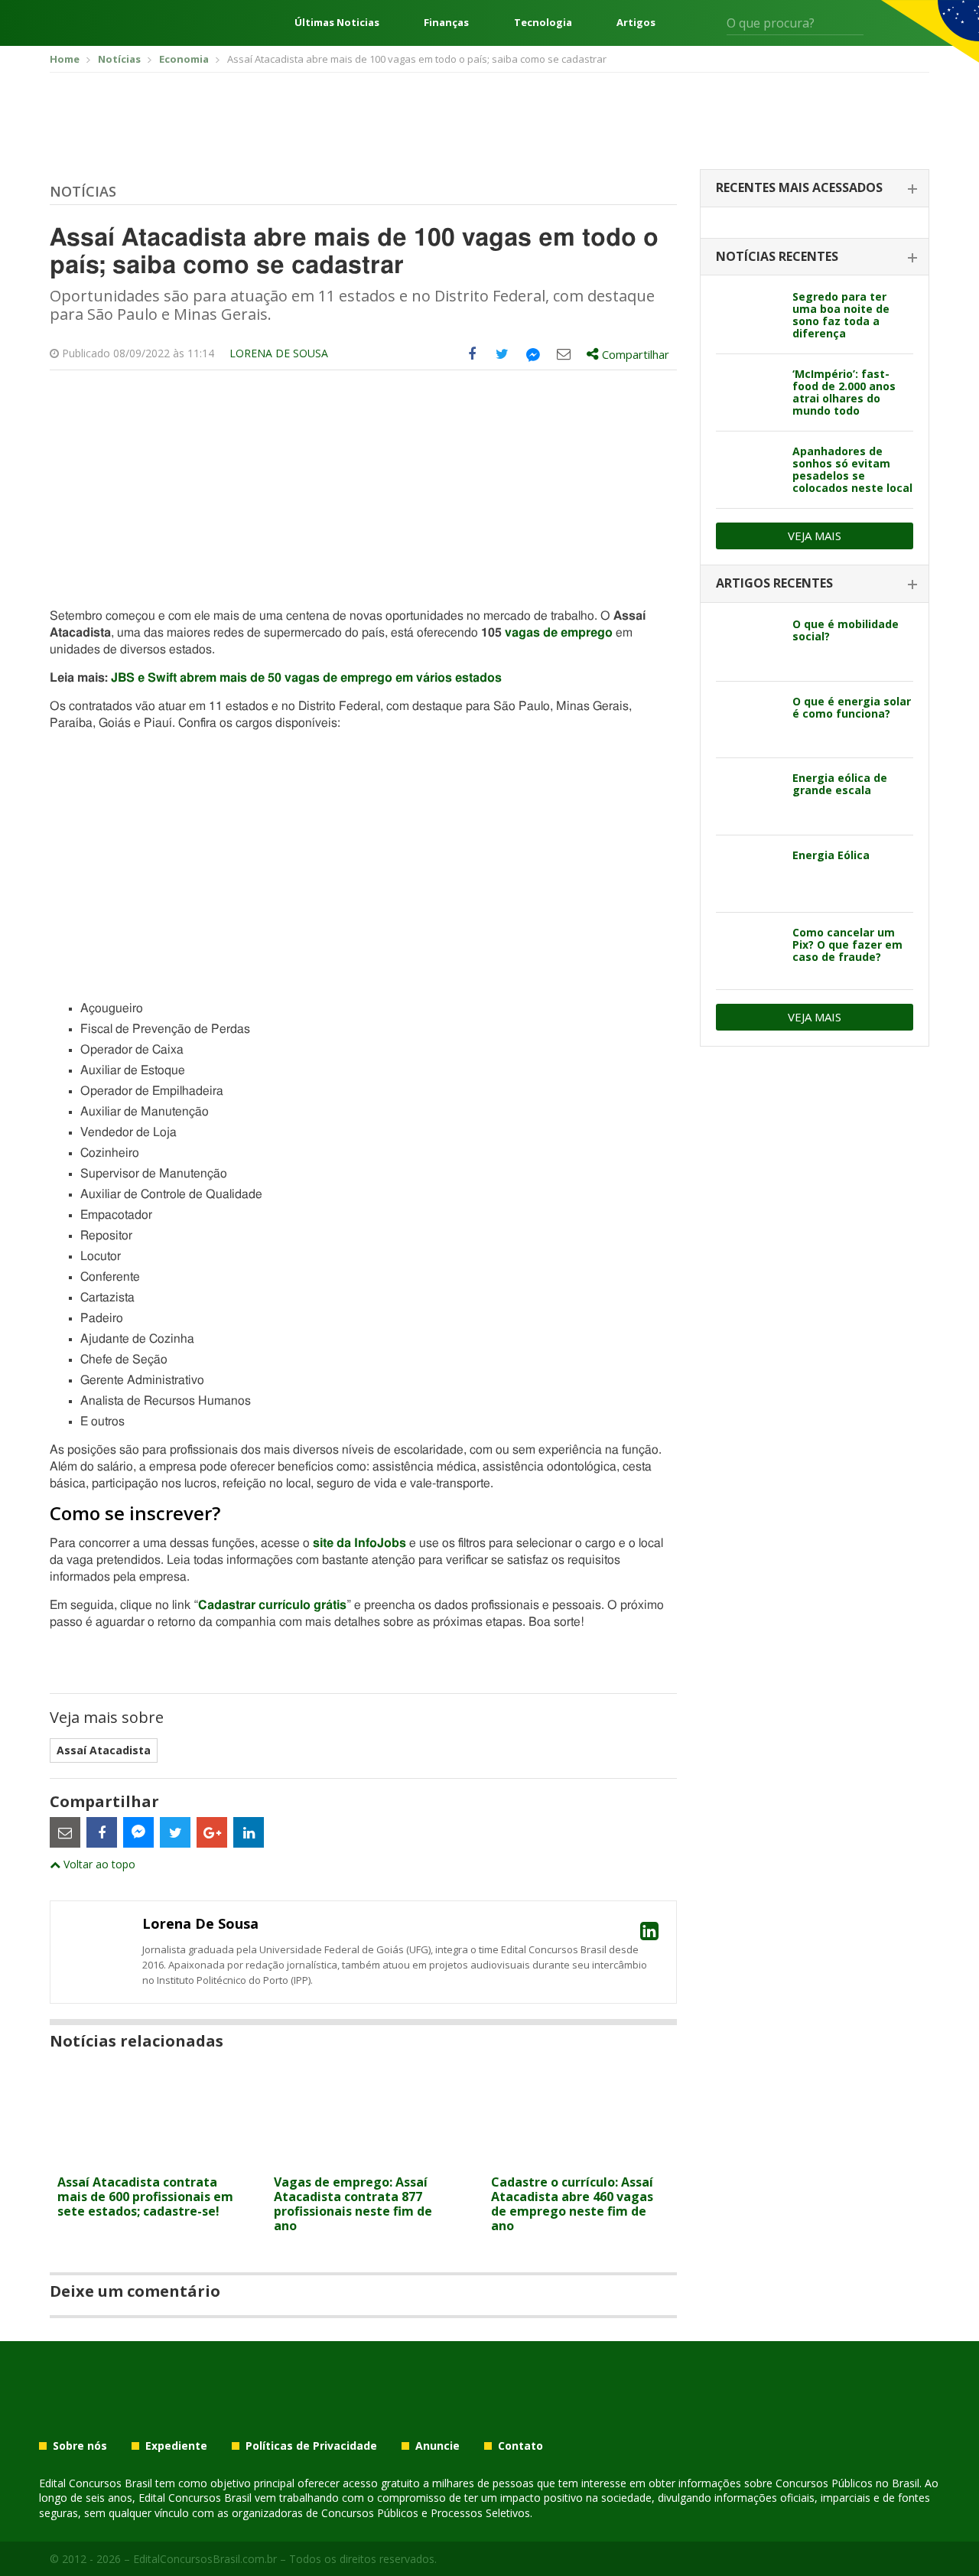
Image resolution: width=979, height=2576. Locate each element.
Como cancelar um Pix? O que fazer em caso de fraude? (847, 944)
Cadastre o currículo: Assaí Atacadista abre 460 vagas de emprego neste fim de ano (572, 2204)
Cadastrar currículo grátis (272, 1605)
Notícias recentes (777, 256)
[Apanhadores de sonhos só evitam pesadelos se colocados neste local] (748, 470)
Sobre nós (80, 2446)
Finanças (446, 23)
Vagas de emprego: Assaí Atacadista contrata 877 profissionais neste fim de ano (353, 2204)
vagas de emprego (559, 633)
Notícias (83, 191)
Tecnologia (543, 23)
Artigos (636, 23)
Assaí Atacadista (104, 1750)
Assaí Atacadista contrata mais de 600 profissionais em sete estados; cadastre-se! (145, 2197)
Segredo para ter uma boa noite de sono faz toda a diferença (841, 315)
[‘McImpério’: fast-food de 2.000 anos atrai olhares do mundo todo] (748, 392)
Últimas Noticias (337, 23)
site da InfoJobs (359, 1543)
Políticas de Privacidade (311, 2446)
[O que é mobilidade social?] (748, 643)
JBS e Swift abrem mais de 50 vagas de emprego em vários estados (306, 678)
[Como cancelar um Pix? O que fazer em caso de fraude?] (748, 951)
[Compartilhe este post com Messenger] (533, 354)
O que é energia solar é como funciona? (852, 707)
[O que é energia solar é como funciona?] (748, 720)
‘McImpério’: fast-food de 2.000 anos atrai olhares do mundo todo (844, 392)
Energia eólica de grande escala (840, 784)
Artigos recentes (774, 583)
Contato (520, 2446)
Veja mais (815, 536)
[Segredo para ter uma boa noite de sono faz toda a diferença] (748, 315)
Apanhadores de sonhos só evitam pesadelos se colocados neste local (852, 469)
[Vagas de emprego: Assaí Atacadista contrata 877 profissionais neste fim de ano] (363, 2158)
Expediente (176, 2446)
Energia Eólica (831, 855)
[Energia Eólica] (748, 874)
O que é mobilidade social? (846, 630)
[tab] (815, 189)
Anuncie (437, 2446)
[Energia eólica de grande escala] (748, 796)
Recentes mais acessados (799, 187)
